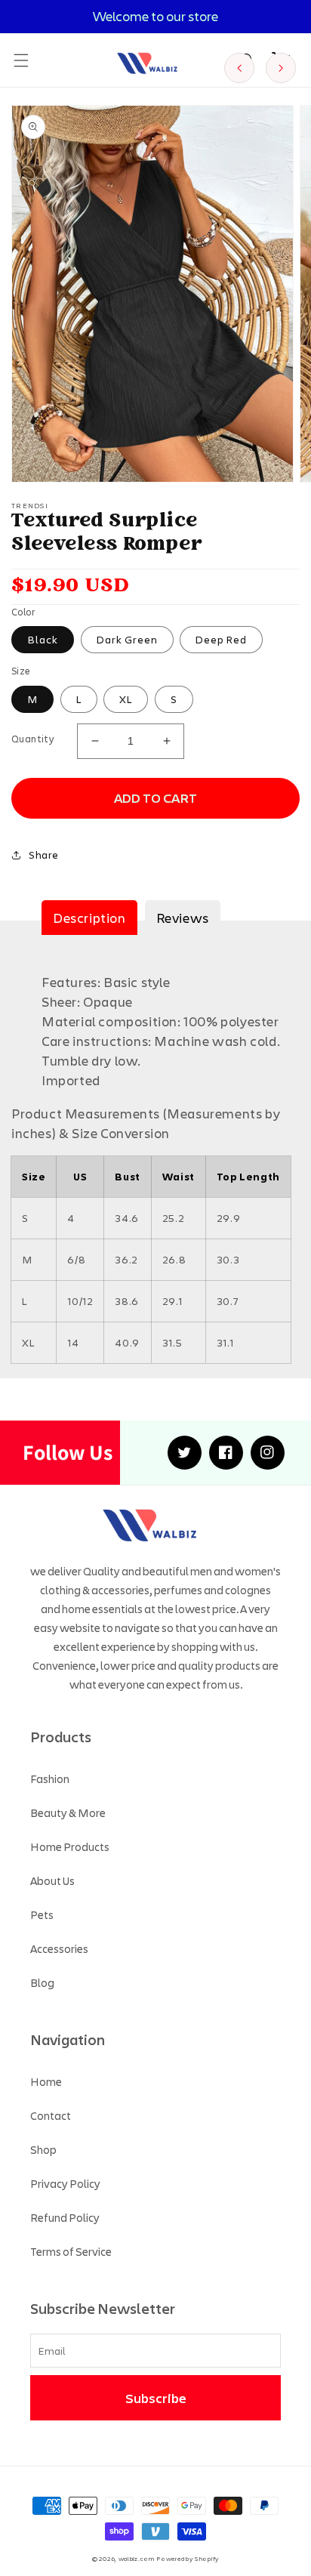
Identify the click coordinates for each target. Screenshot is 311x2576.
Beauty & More (68, 1812)
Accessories (59, 1948)
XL (126, 699)
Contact (51, 2115)
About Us (52, 1880)
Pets (42, 1914)
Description (89, 918)
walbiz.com (137, 2558)
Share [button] (44, 855)
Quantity (33, 739)
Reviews (183, 918)
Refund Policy (65, 2217)
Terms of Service (71, 2251)
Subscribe (156, 2398)
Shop (43, 2149)
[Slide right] (281, 68)
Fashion (50, 1779)
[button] (21, 60)
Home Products (70, 1846)
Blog (42, 1982)
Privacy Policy (65, 2183)
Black (43, 639)
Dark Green (127, 639)
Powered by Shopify (188, 2558)
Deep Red (221, 639)
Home (46, 2081)
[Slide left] (239, 68)
